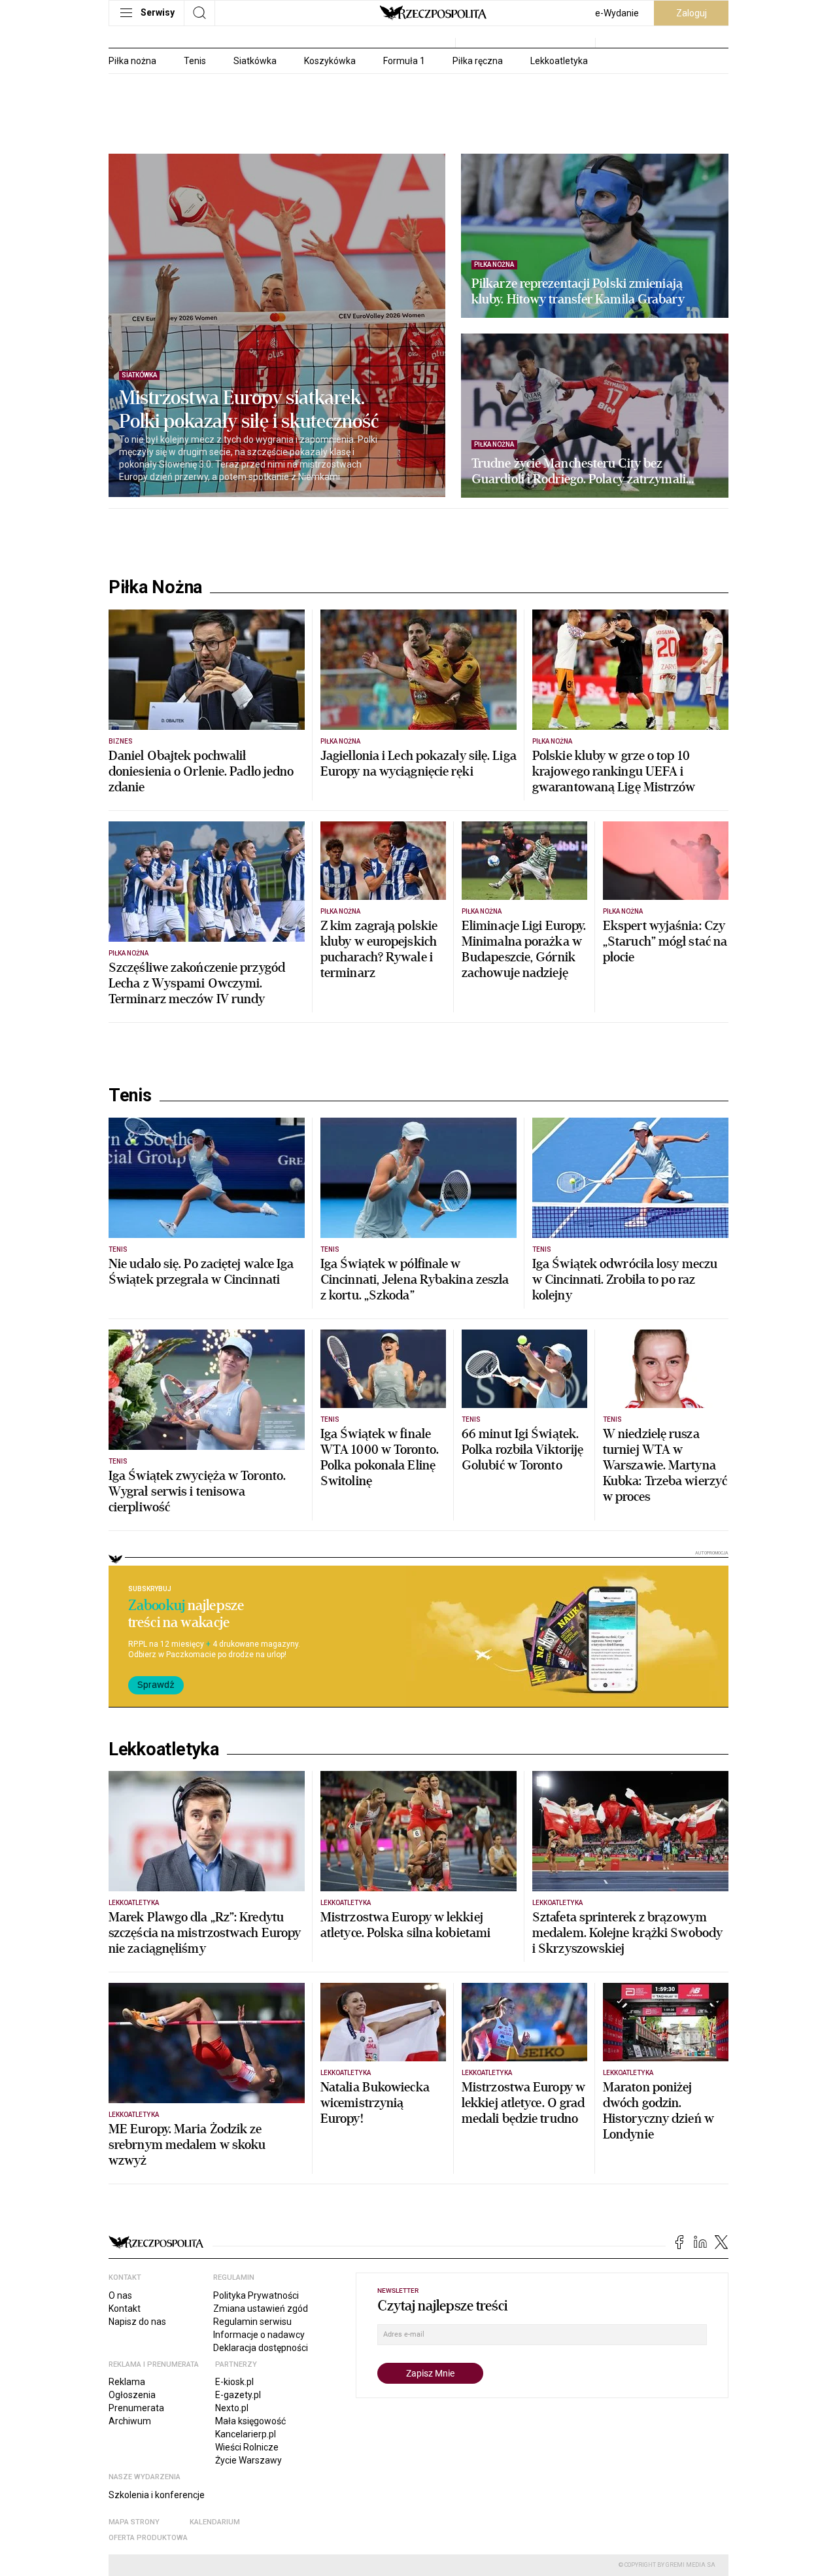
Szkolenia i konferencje (157, 2495)
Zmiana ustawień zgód (261, 2309)
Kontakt (125, 2309)
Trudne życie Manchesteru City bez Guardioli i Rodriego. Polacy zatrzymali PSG (579, 472)
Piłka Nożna (155, 587)
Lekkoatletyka (559, 61)
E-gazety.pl (238, 2395)
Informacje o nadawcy (259, 2335)
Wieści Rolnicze (247, 2447)
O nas (120, 2295)
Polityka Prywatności (256, 2295)
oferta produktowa (148, 2538)
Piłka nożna (132, 61)
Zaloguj (692, 13)
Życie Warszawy (248, 2460)
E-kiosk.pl (234, 2382)
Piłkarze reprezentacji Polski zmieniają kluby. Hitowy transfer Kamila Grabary (578, 292)
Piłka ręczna (478, 61)
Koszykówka (330, 61)
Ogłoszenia (132, 2395)
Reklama (127, 2382)
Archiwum (130, 2421)
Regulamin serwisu (252, 2322)
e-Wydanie (617, 13)
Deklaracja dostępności (261, 2348)
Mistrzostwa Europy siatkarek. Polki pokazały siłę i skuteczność (249, 410)
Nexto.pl (232, 2408)
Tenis (195, 61)
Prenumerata (136, 2408)
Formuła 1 (404, 61)
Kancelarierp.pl (246, 2434)
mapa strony (134, 2522)
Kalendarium (215, 2522)
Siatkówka (255, 61)
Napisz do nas (137, 2322)
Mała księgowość (250, 2421)
